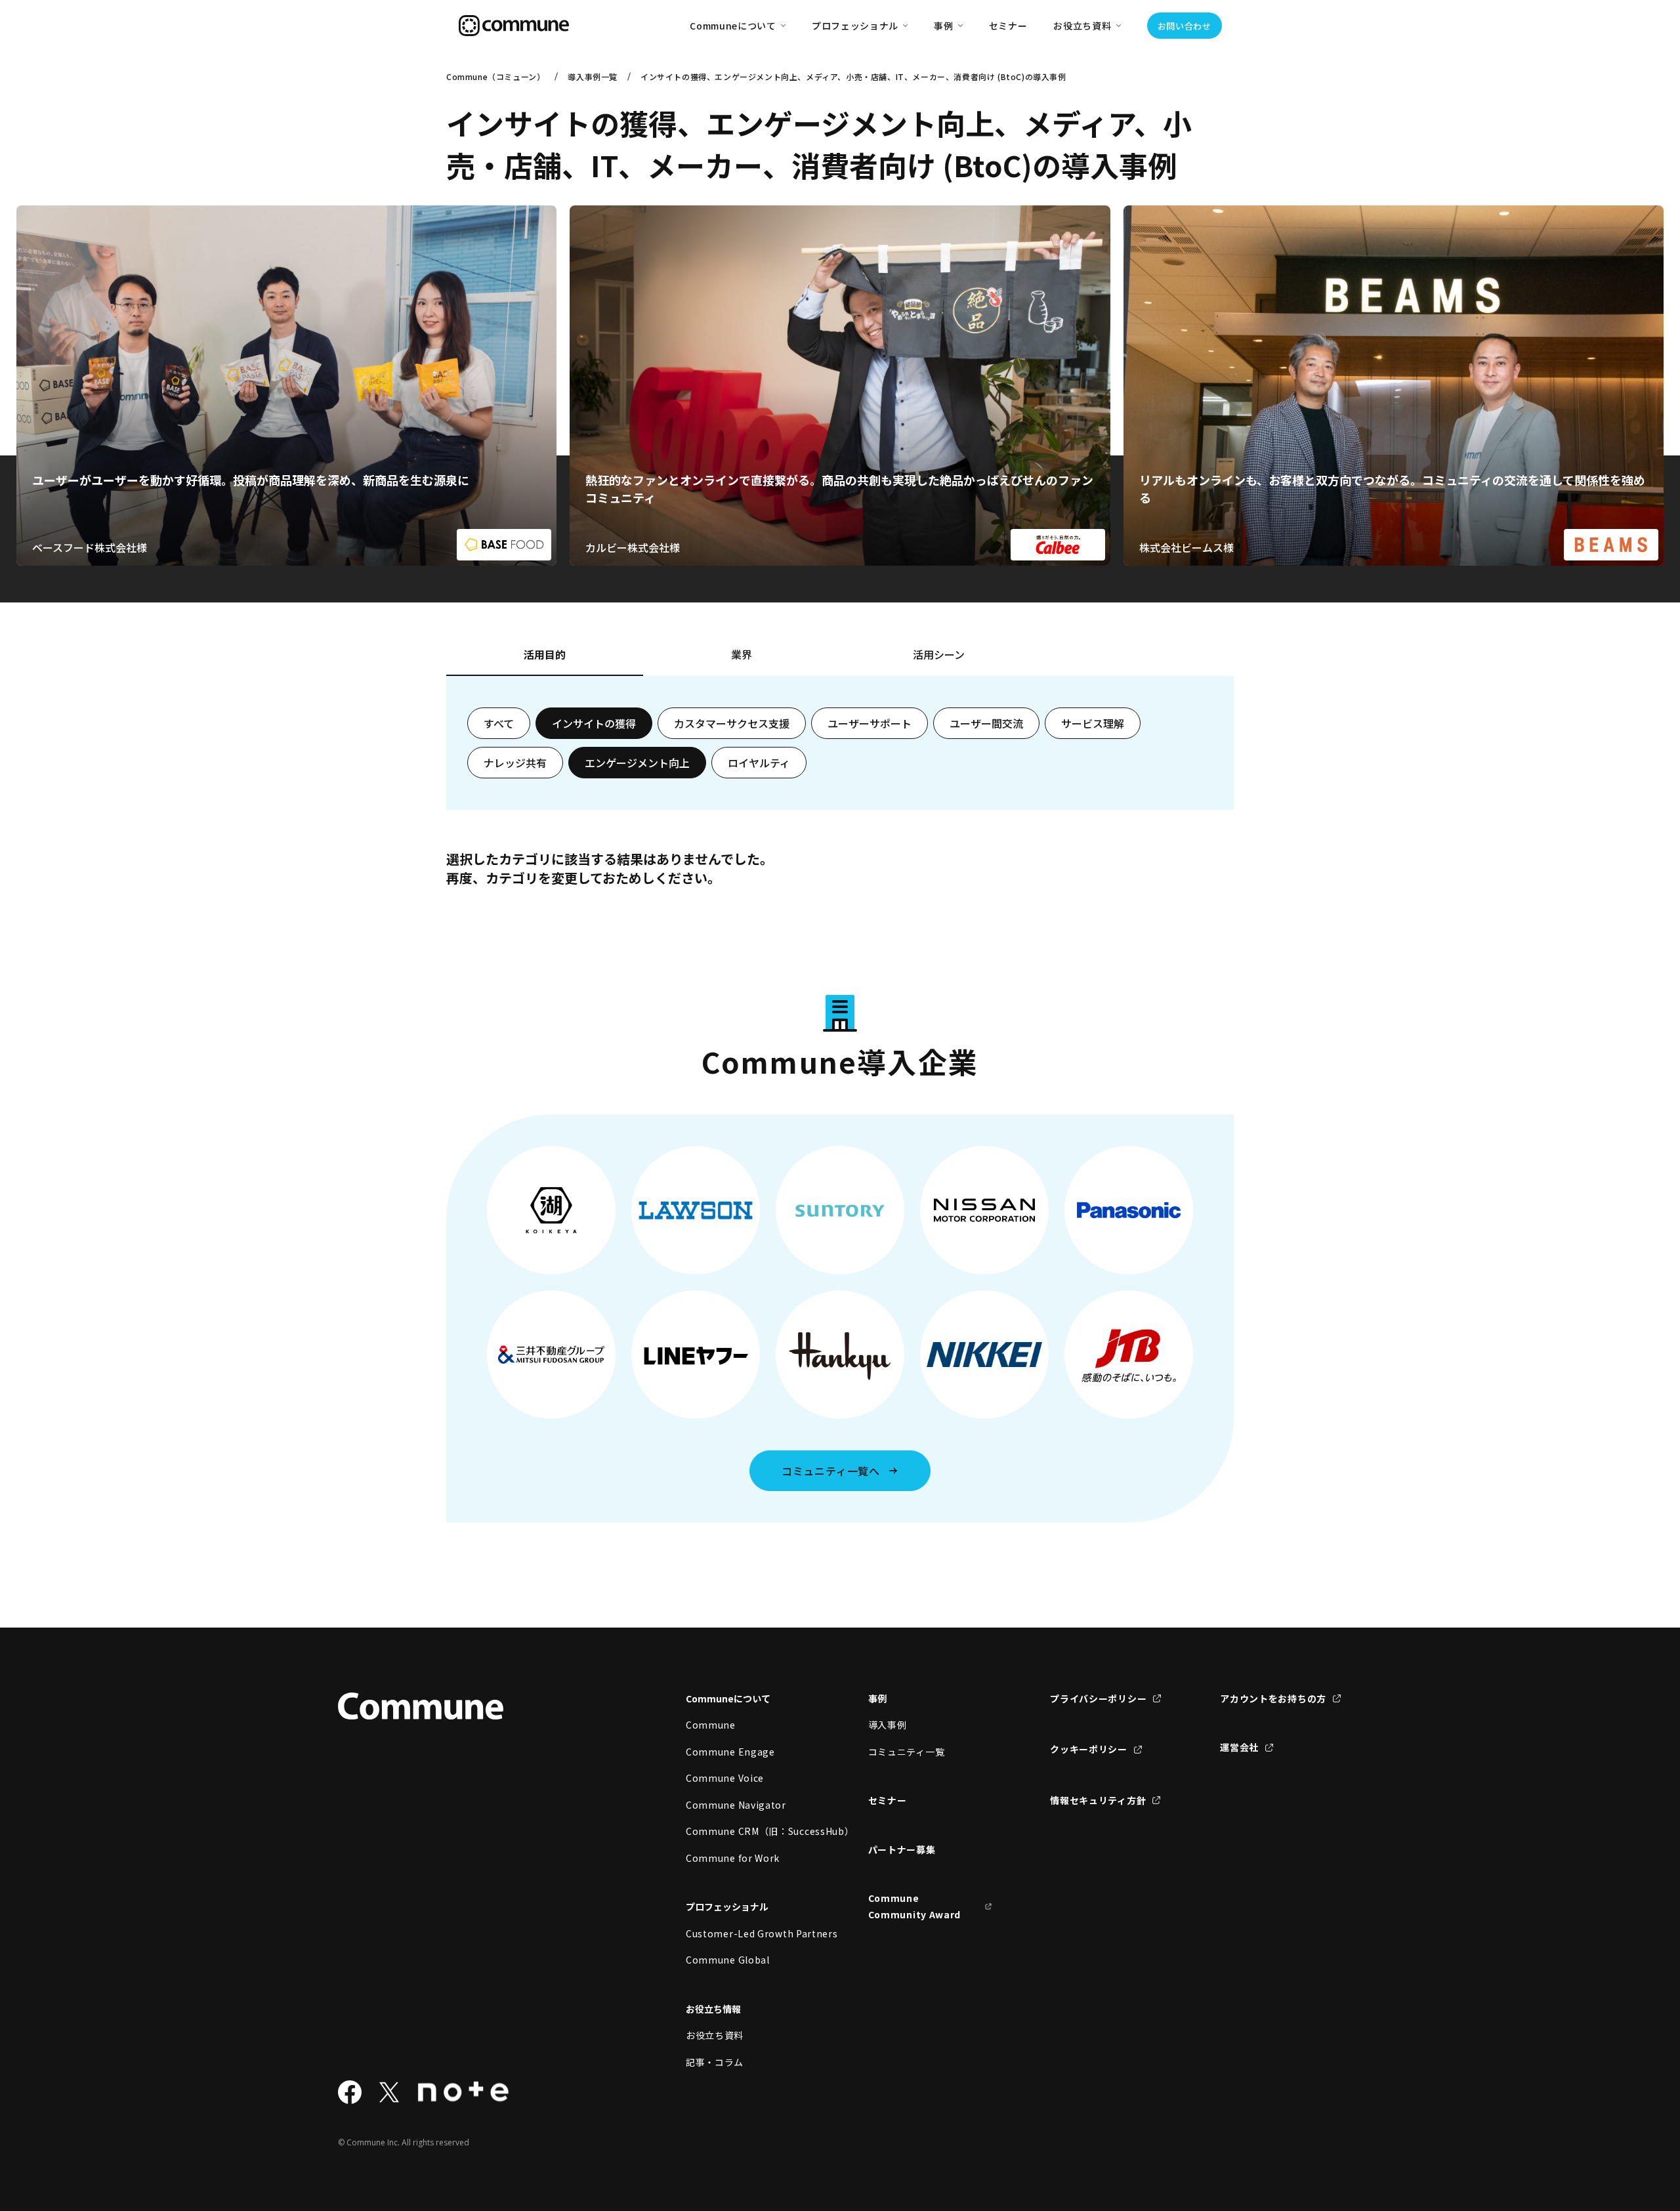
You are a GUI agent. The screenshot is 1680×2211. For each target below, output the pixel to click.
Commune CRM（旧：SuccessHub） (748, 1831)
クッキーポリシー (1089, 1749)
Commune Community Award (915, 1906)
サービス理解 (1093, 723)
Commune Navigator (736, 1805)
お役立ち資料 (715, 2035)
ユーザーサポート (870, 723)
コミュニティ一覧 (907, 1752)
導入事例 (888, 1725)
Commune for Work (733, 1858)
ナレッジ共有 (515, 763)
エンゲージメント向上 (637, 763)
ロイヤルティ (759, 763)
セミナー (1008, 26)
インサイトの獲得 (594, 723)
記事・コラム (715, 2062)
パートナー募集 (902, 1849)
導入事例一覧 (593, 76)
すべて (499, 723)
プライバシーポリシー (1098, 1698)
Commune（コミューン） (495, 76)
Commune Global (728, 1960)
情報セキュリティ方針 (1098, 1800)
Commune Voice (725, 1778)
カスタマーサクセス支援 (732, 723)
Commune (711, 1725)
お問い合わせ (1185, 26)
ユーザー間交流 (986, 723)
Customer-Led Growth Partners (748, 1933)
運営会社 (1239, 1747)
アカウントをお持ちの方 (1273, 1698)
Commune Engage (730, 1752)
